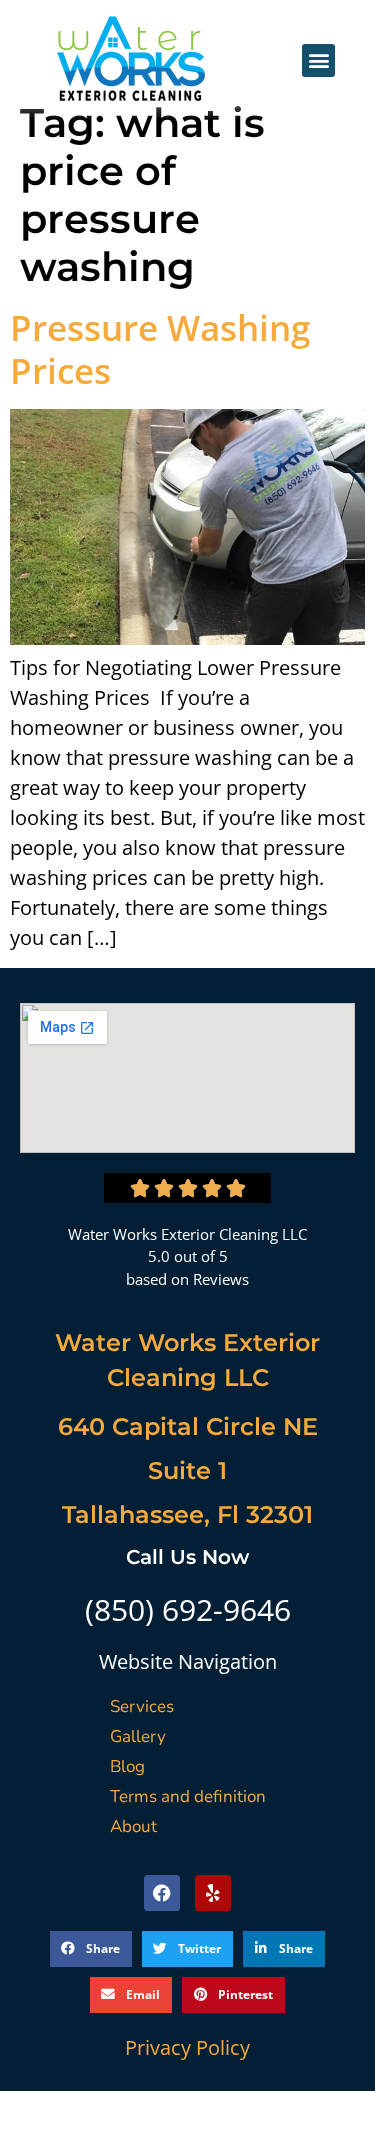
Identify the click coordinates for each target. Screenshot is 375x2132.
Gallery (138, 1736)
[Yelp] (213, 1893)
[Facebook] (162, 1893)
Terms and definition (188, 1796)
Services (142, 1706)
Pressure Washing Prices (160, 349)
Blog (127, 1766)
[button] (318, 60)
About (133, 1826)
